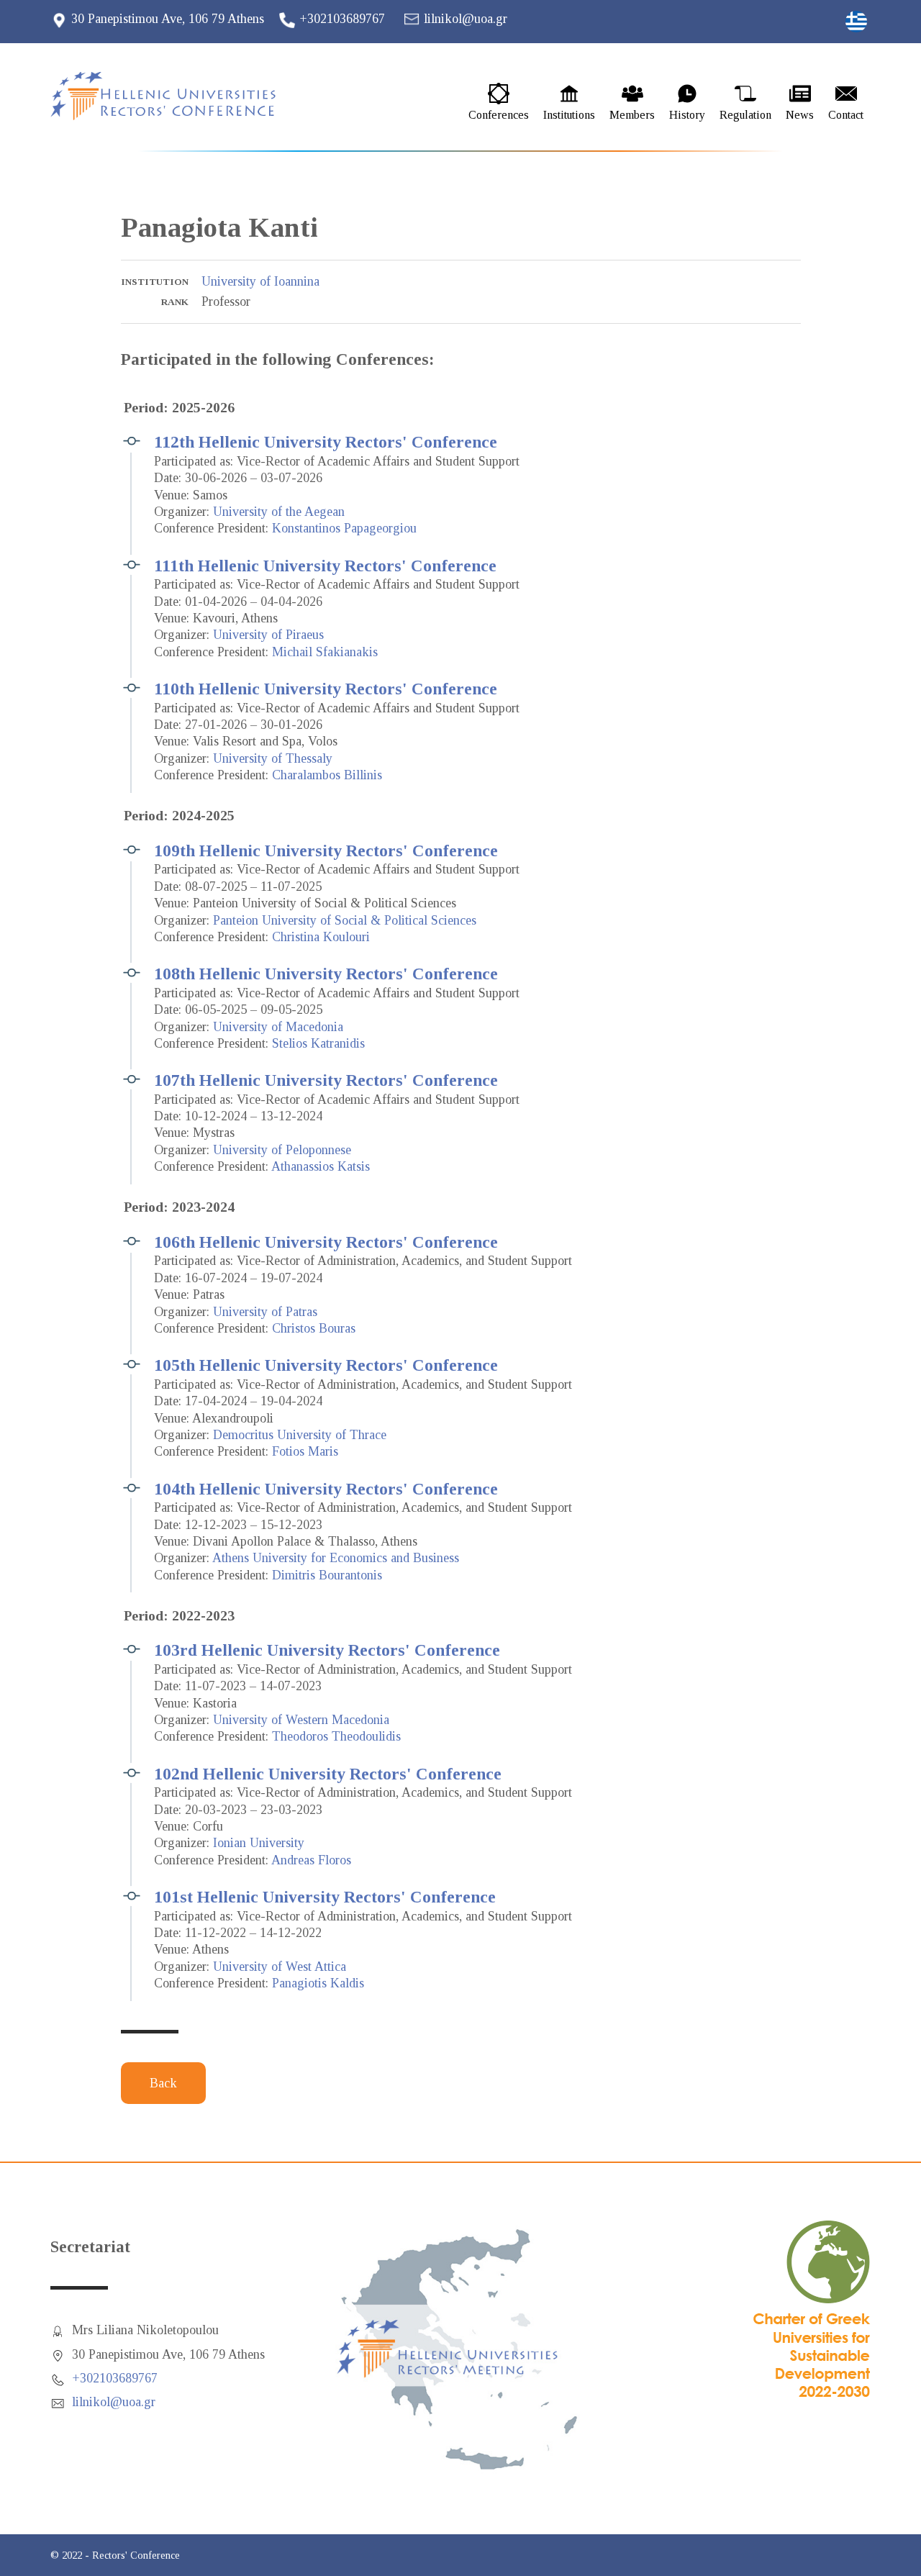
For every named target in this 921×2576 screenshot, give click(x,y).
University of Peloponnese (282, 1150)
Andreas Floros (311, 1860)
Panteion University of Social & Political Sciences (345, 920)
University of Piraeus (268, 635)
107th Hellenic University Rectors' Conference (326, 1080)
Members (632, 115)
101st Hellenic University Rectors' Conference (325, 1897)
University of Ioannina (260, 281)
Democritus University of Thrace (300, 1435)
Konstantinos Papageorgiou (344, 528)
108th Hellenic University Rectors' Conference (326, 974)
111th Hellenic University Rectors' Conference (325, 566)
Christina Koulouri (321, 937)
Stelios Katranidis (318, 1043)
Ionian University (259, 1843)
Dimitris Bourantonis (327, 1575)
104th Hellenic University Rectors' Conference (326, 1489)
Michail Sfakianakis (325, 652)
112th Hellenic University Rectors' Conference (326, 442)
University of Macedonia (278, 1027)
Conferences (499, 115)
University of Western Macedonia (301, 1720)
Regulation (745, 115)
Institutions (569, 115)
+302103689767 (342, 19)
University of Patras (265, 1312)
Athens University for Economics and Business (336, 1558)
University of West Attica (280, 1967)
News (800, 115)
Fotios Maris (305, 1451)
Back (163, 2083)
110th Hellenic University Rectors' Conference (326, 689)
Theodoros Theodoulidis (336, 1736)
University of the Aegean (279, 512)
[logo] (176, 96)
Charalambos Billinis (327, 775)
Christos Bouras (314, 1328)
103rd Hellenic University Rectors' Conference (327, 1650)
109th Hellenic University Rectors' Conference (326, 851)
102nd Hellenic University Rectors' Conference (328, 1774)
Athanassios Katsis (321, 1166)
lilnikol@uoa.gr (466, 19)
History (687, 115)
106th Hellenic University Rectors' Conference (326, 1242)
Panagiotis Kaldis (318, 1983)
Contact (846, 115)
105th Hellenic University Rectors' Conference (326, 1365)
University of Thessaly (273, 758)
